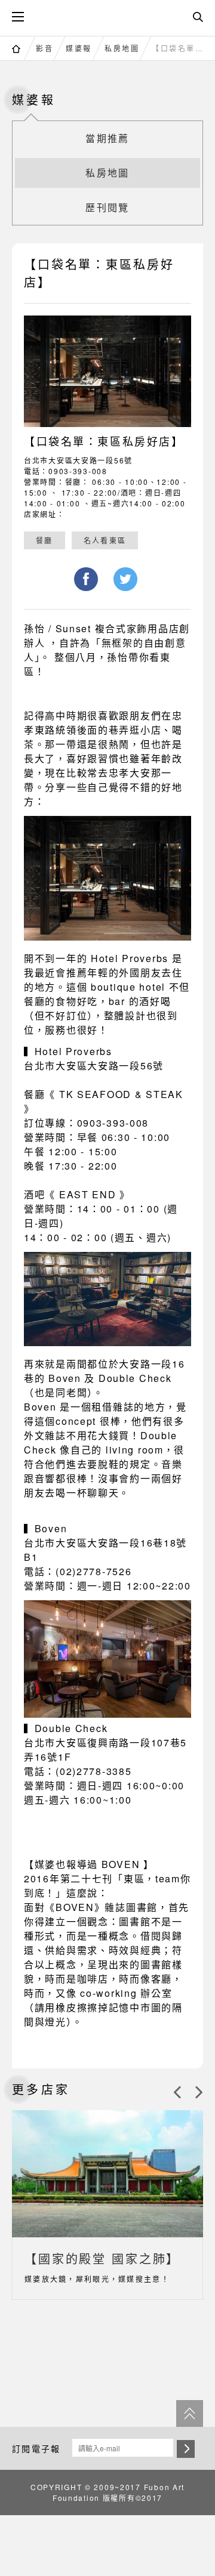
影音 (44, 48)
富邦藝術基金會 (107, 16)
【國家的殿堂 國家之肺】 (102, 2258)
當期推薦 (107, 138)
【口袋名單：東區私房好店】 (180, 48)
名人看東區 (105, 540)
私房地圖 (122, 48)
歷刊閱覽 (107, 207)
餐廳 (44, 540)
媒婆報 (79, 48)
